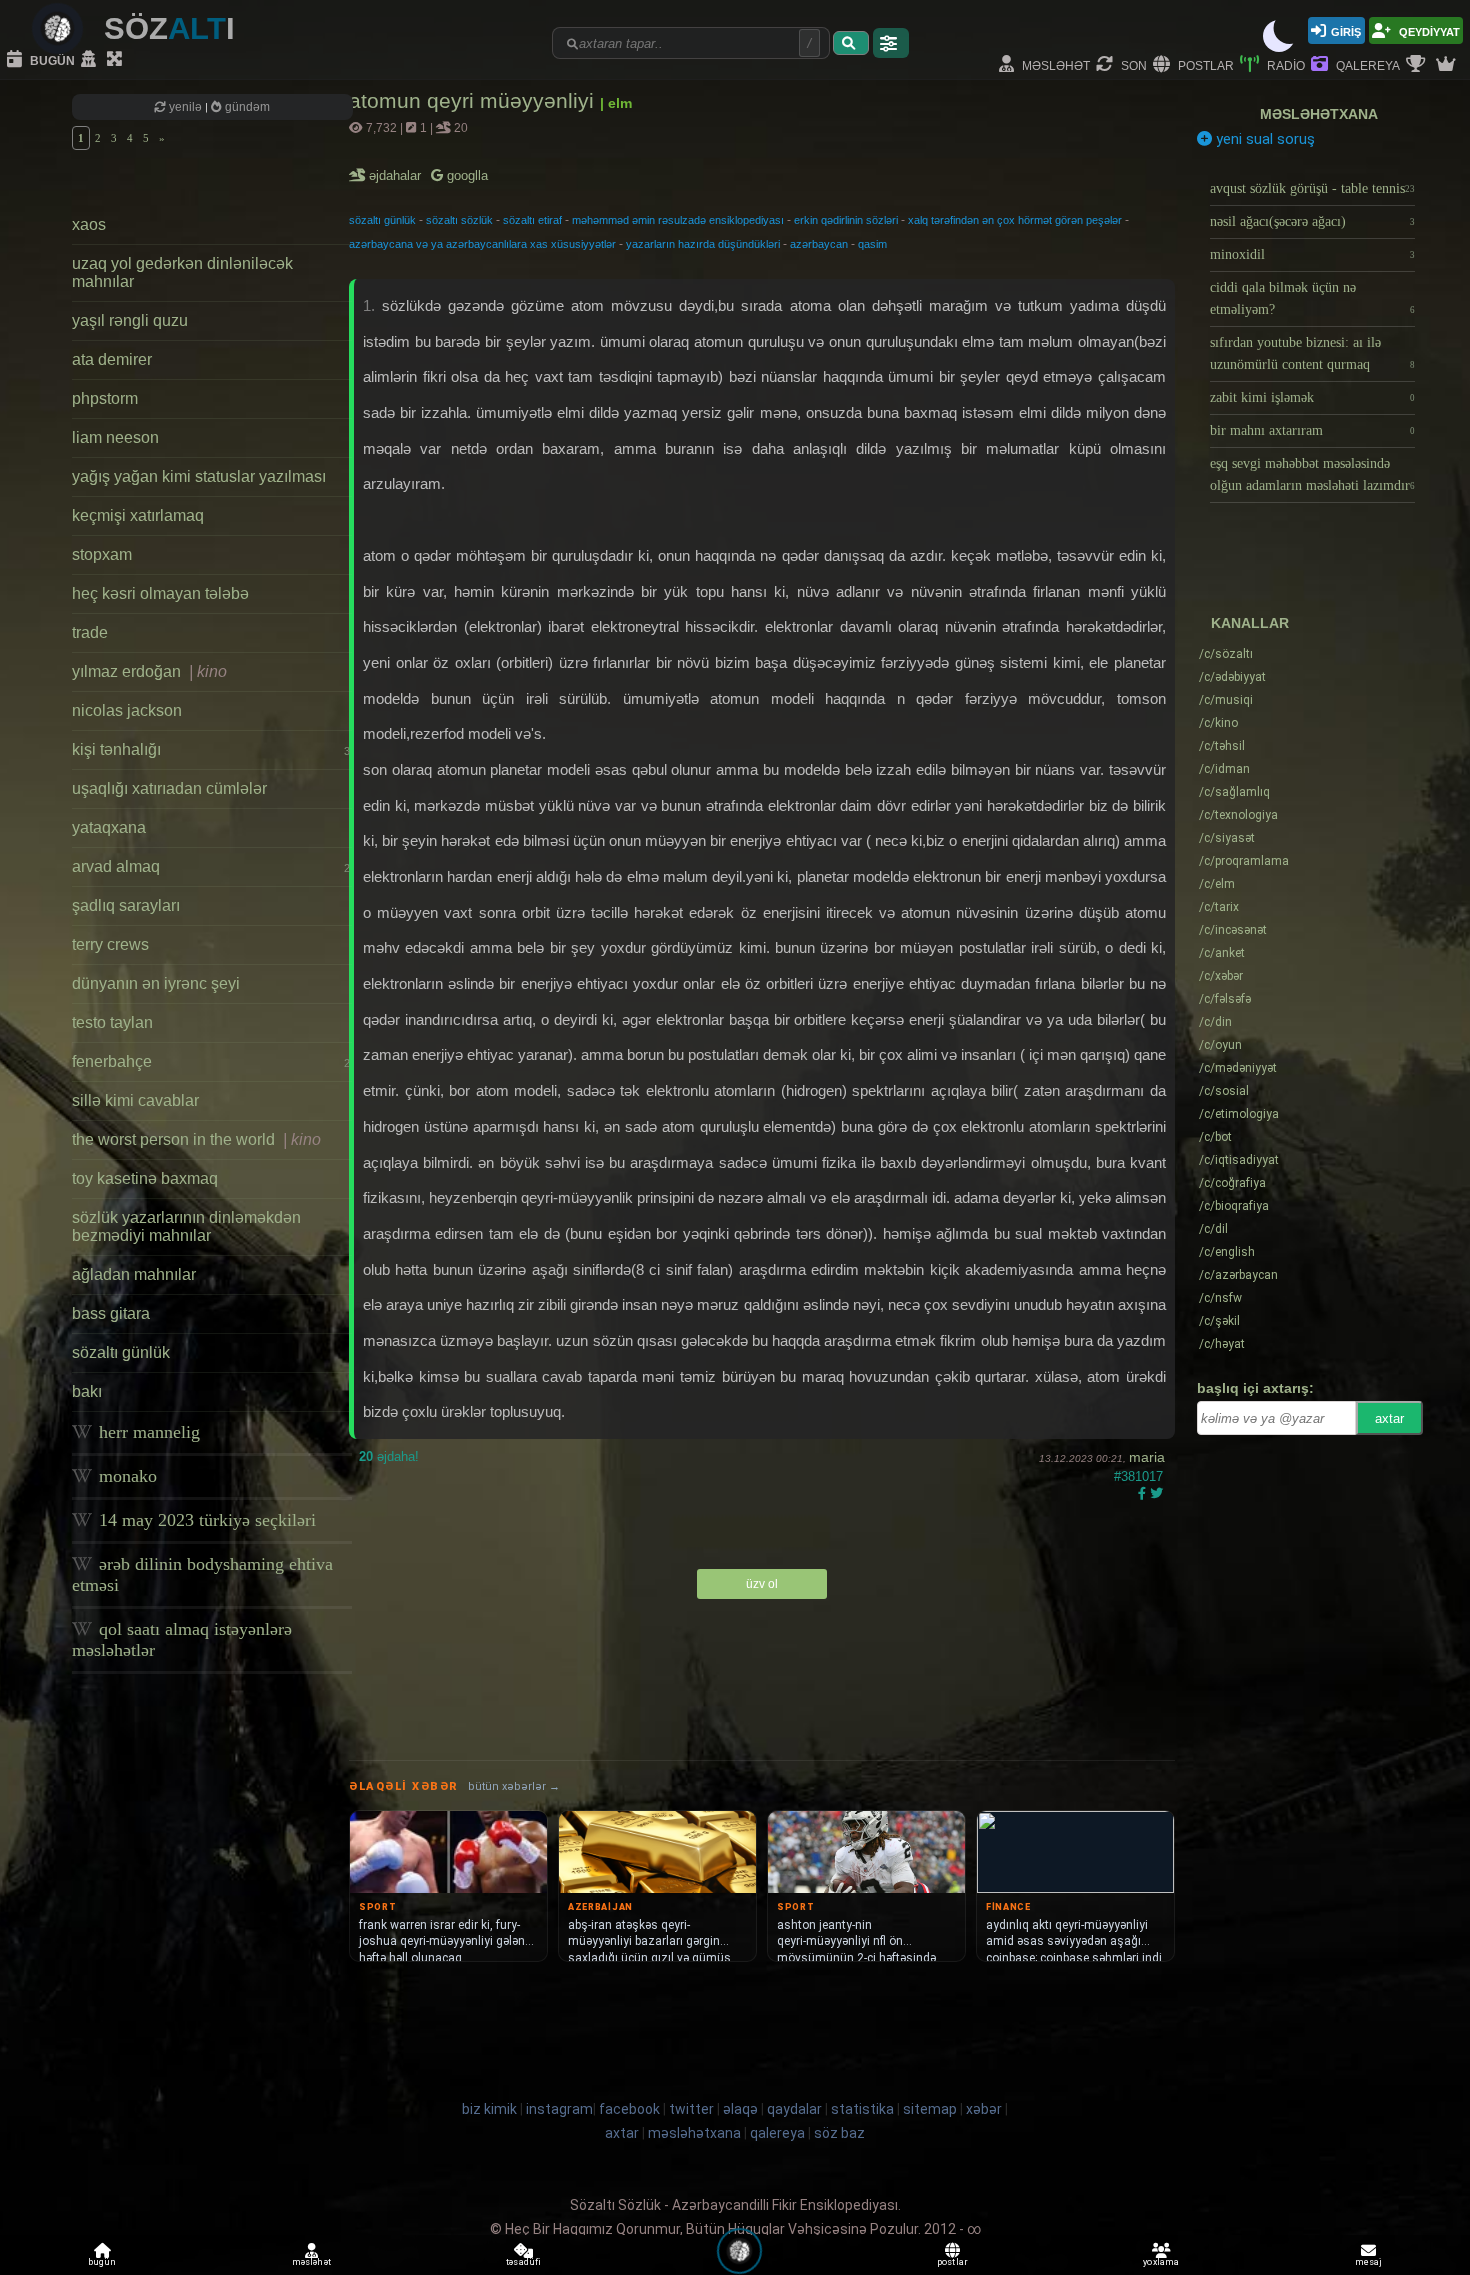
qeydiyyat (1428, 30)
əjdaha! (389, 1456)
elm (1217, 884)
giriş (1346, 30)
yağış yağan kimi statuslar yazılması (199, 476)
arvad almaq (211, 866)
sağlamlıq (1234, 792)
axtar (1389, 1418)
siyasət (1227, 838)
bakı (87, 1391)
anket (1222, 953)
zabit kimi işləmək (1312, 397)
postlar (1204, 64)
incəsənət (1233, 930)
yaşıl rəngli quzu (130, 320)
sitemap (930, 2109)
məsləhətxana (1319, 114)
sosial (1224, 1091)
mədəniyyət (1238, 1068)
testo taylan (112, 1022)
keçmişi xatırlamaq (138, 515)
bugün (51, 59)
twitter (691, 2109)
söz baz (839, 2133)
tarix (1219, 907)
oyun (1220, 1045)
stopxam (102, 554)
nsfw (1220, 1298)
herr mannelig (147, 1432)
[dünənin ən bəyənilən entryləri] (1418, 65)
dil (1213, 1229)
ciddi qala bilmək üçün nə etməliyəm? (1312, 298)
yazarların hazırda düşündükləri (703, 244)
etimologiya (1239, 1114)
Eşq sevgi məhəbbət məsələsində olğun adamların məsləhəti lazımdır (1312, 474)
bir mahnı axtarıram (1312, 430)
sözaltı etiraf (532, 220)
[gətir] (851, 43)
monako (125, 1476)
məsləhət (1054, 64)
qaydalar (794, 2109)
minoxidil (1312, 254)
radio (1284, 64)
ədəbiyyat (1232, 677)
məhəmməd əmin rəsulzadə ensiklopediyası (678, 220)
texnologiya (1238, 815)
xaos (89, 224)
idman (1224, 769)
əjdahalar (396, 175)
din (1215, 1022)
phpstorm (105, 398)
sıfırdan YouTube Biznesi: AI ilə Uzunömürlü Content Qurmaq (1312, 353)
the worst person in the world (196, 1139)
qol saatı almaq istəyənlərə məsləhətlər (182, 1639)
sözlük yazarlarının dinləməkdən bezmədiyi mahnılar (186, 1226)
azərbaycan (819, 244)
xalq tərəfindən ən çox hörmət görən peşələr (1015, 220)
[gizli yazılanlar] (91, 60)
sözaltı (1226, 654)
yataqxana (109, 827)
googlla (465, 175)
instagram (559, 2109)
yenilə (185, 107)
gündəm (246, 107)
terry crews (110, 944)
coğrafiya (1232, 1183)
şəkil (1219, 1321)
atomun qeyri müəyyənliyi (474, 100)
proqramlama (1244, 861)
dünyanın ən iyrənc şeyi (156, 983)
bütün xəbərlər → (514, 1786)
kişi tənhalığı (211, 749)
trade (90, 632)
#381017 (1138, 1476)
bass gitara (111, 1313)
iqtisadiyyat (1239, 1160)
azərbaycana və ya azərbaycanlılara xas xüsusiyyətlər (482, 244)
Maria (1147, 1457)
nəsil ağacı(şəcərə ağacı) (1312, 221)
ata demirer (112, 359)
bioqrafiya (1234, 1206)
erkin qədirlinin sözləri (846, 220)
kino (1218, 723)
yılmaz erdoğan (149, 671)
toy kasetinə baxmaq (145, 1178)
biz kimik (491, 2109)
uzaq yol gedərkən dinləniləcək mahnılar (182, 272)
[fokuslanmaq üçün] (117, 60)
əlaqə (740, 2109)
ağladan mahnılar (134, 1274)
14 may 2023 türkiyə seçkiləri (205, 1520)
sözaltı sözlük (459, 220)
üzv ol (762, 1584)
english (1227, 1252)
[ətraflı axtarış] (891, 43)
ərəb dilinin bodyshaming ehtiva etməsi (202, 1574)
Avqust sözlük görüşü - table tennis (1312, 188)
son (1132, 64)
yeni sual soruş (1263, 139)
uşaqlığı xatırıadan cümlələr (169, 788)
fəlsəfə (1225, 999)
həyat (1222, 1344)
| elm (616, 103)
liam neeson (115, 437)
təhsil (1222, 746)
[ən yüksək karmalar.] (1448, 65)
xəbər (1221, 976)
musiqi (1226, 700)
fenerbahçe (211, 1061)
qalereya (1366, 64)
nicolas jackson (127, 710)
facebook (629, 2109)
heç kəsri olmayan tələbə (160, 593)
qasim (872, 244)
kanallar (1250, 623)
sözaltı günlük (121, 1352)
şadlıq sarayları (126, 905)
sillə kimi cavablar (135, 1100)
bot (1215, 1137)
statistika (862, 2109)
